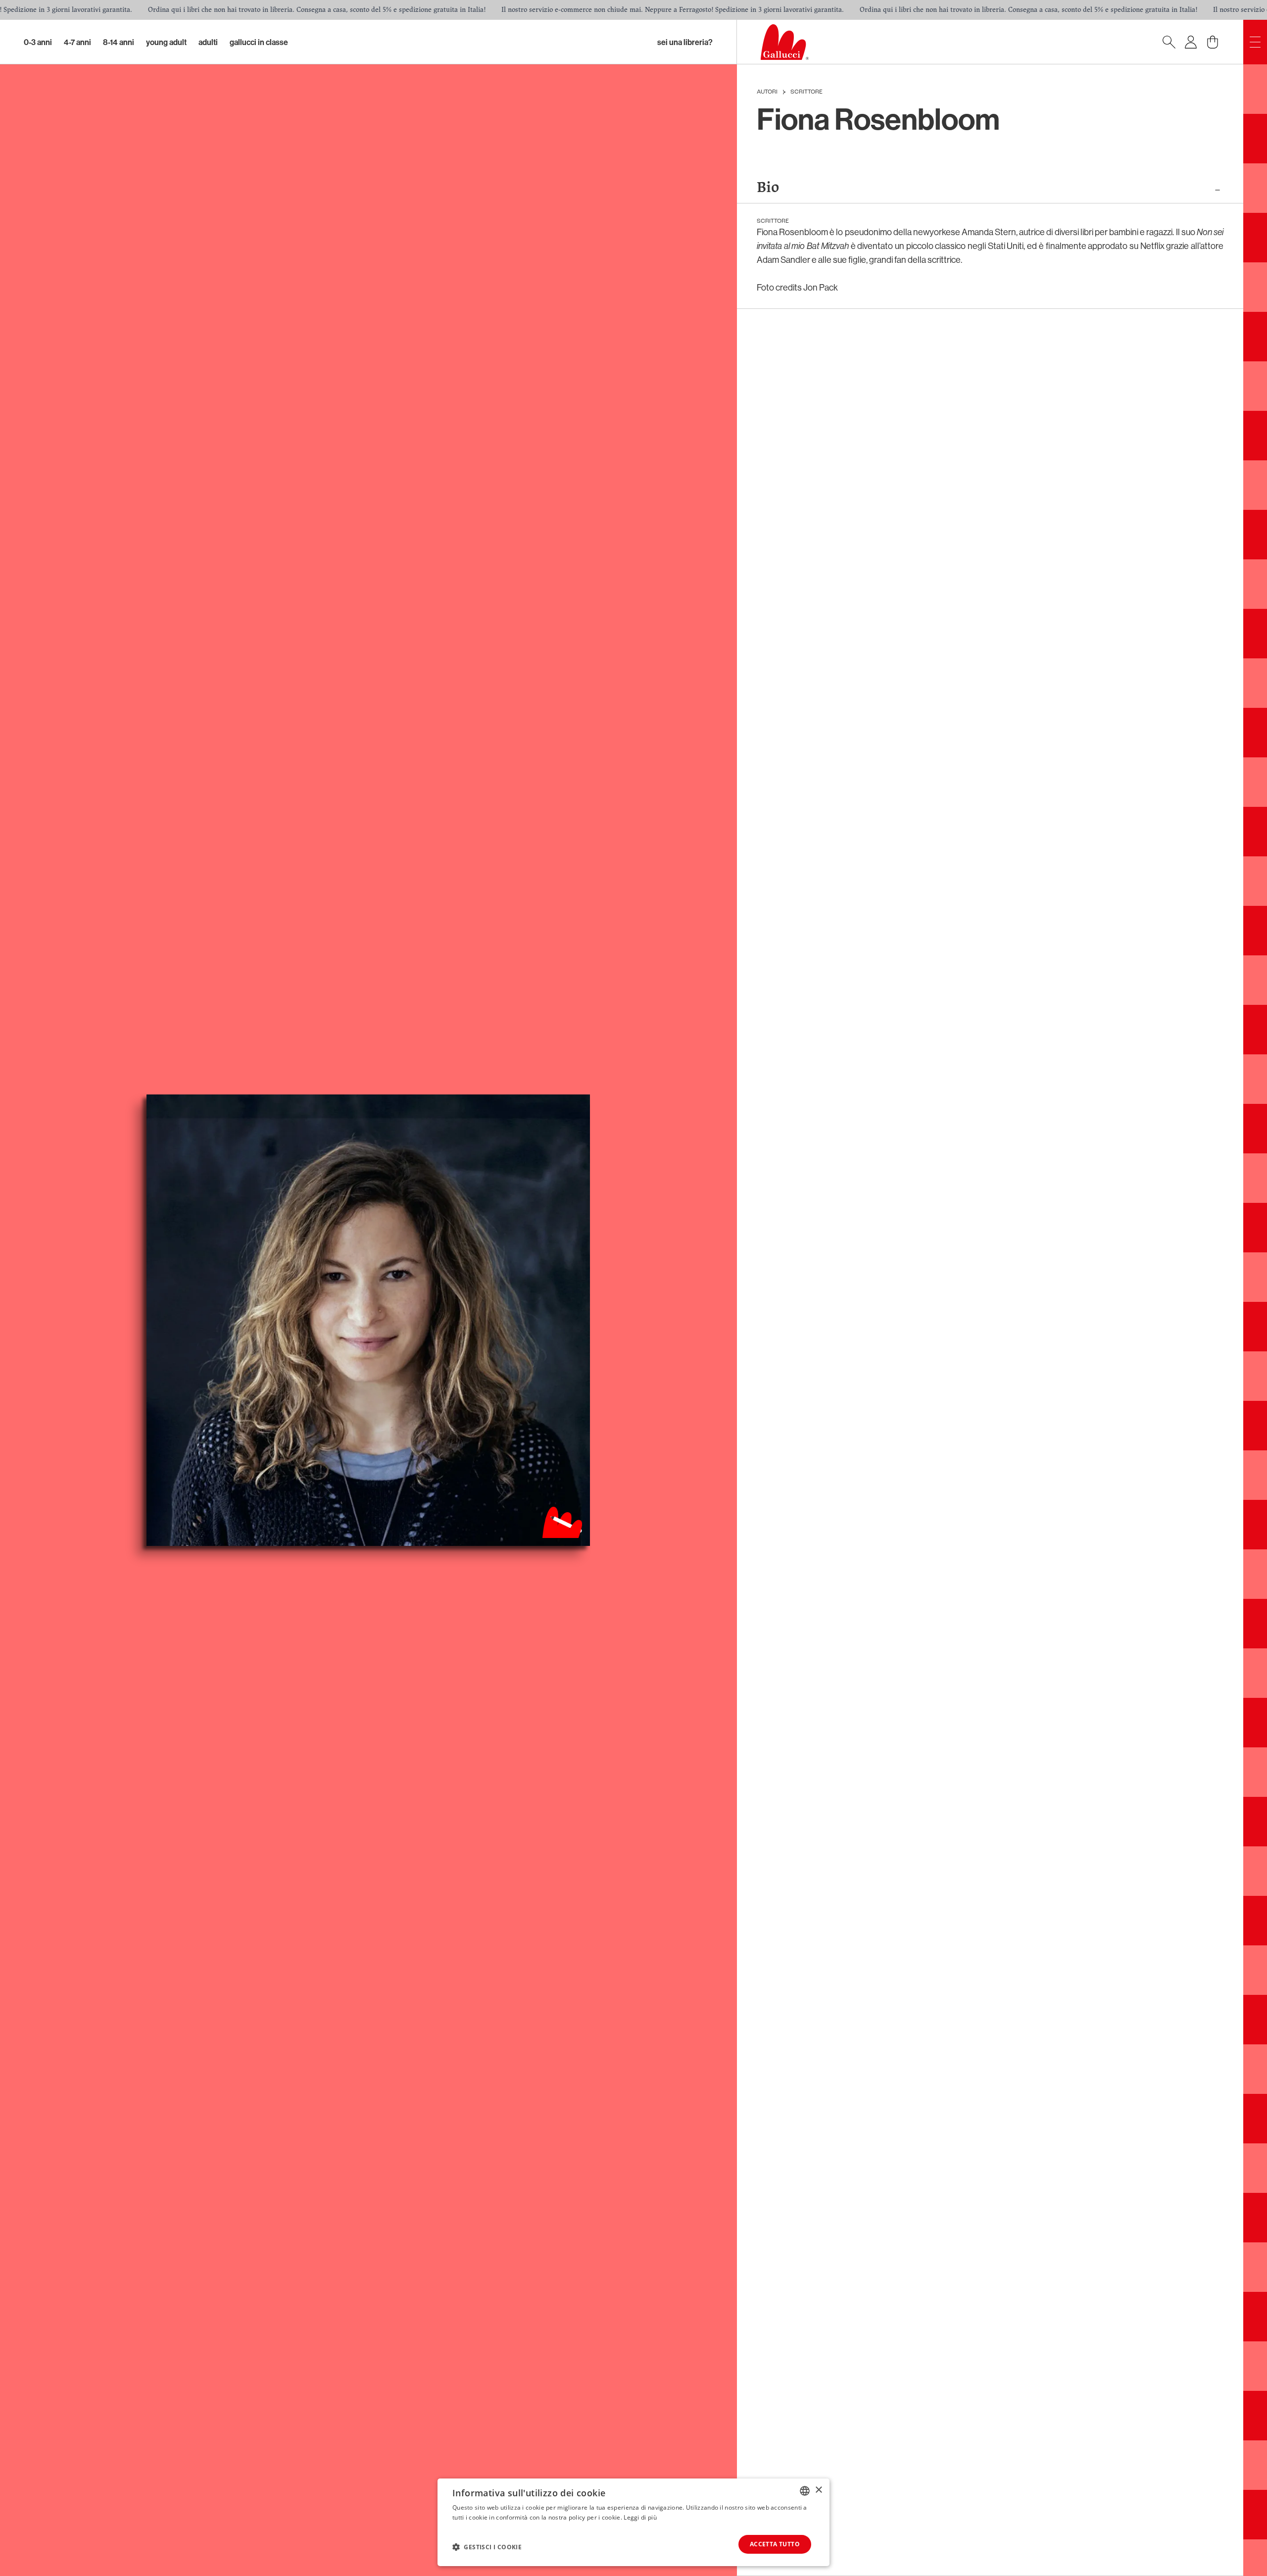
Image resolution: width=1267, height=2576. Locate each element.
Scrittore (806, 92)
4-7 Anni (77, 42)
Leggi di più (640, 2517)
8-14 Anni (119, 42)
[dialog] (633, 2522)
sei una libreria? (685, 42)
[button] (487, 2547)
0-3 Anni (38, 42)
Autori (767, 92)
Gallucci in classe (259, 42)
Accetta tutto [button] (775, 2544)
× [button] (818, 2490)
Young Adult (166, 42)
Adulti (208, 42)
